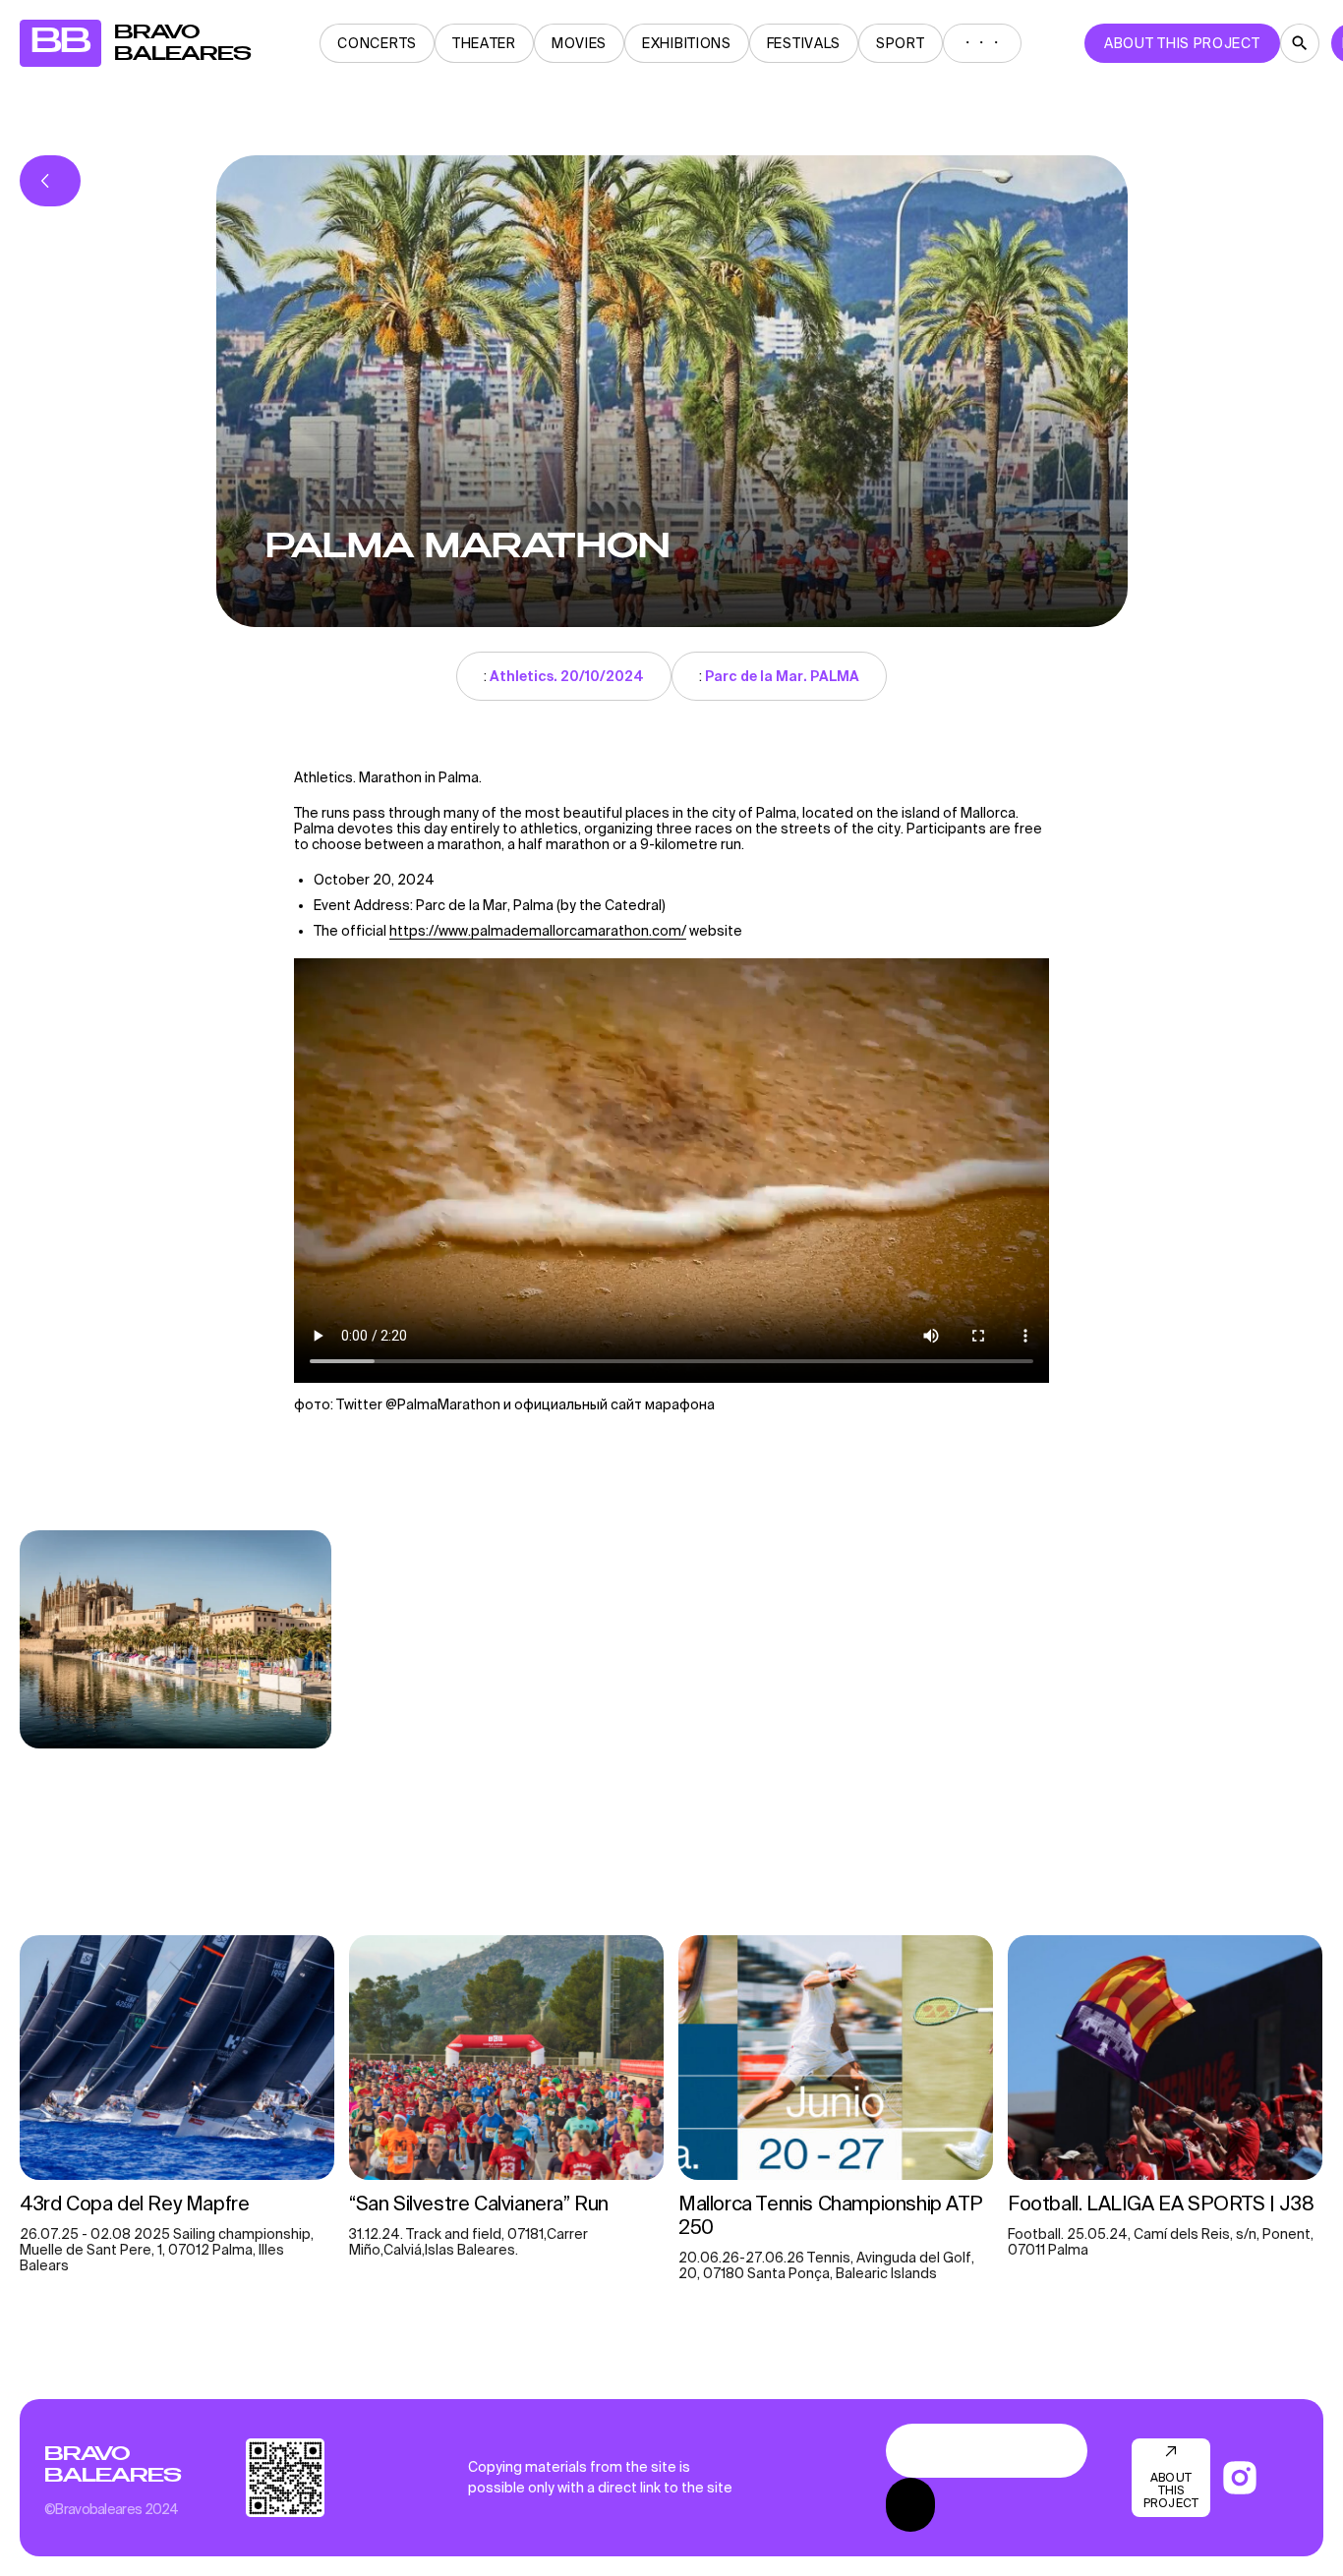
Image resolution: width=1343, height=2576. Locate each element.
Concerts (377, 43)
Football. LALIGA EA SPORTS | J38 (1161, 2203)
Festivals (804, 43)
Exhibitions (687, 43)
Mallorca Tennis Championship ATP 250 (830, 2215)
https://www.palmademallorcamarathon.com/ (538, 931)
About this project (1182, 43)
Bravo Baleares (113, 2465)
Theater (484, 43)
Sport (901, 43)
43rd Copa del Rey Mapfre (134, 2203)
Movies (579, 43)
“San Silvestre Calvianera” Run (479, 2203)
